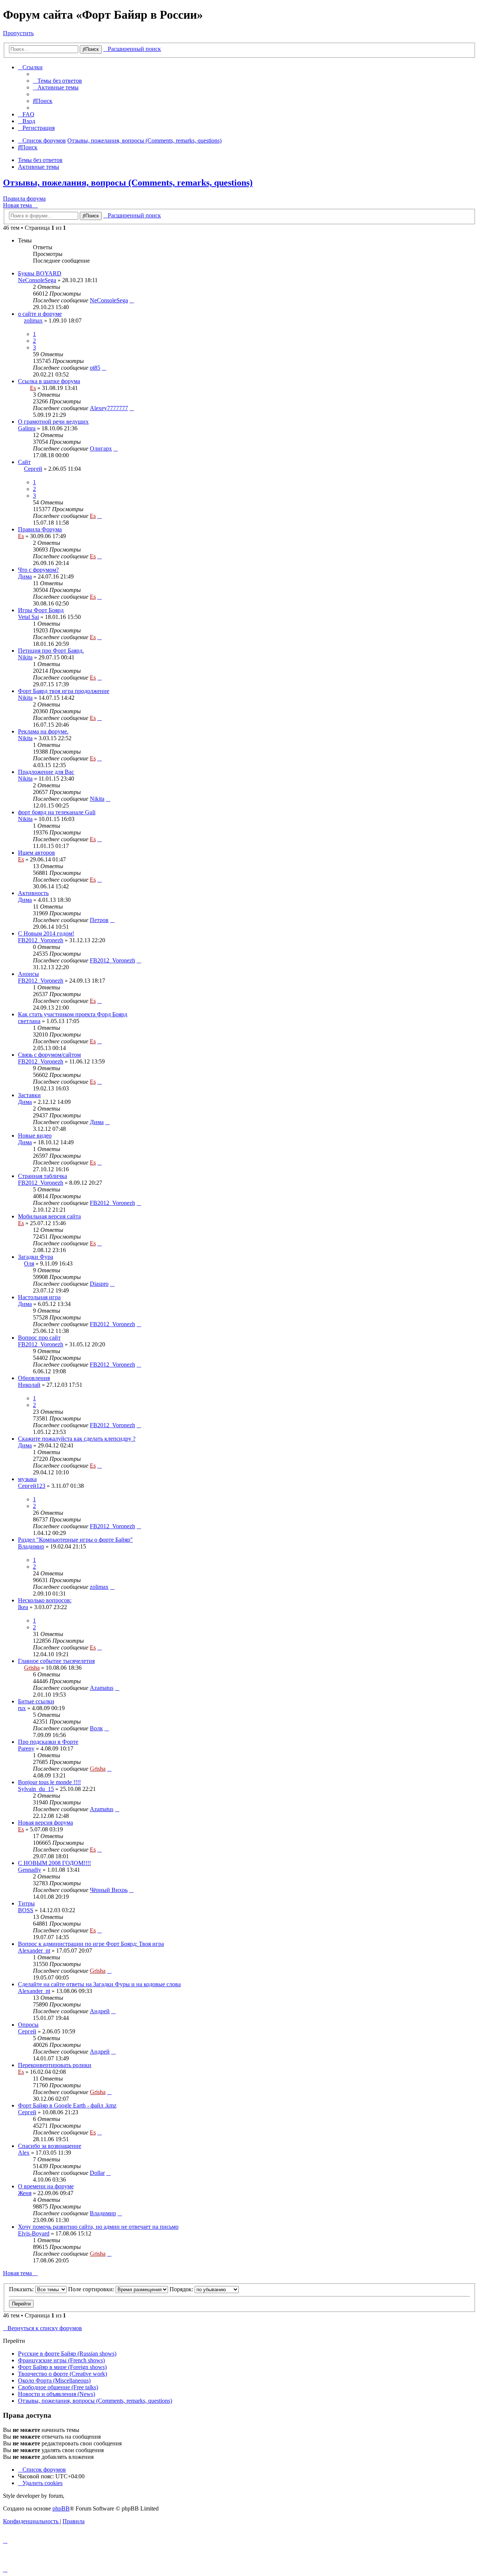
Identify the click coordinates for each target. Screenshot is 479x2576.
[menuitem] (57, 81)
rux (22, 1708)
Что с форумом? (38, 570)
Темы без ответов (40, 160)
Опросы (28, 2025)
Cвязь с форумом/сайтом (49, 1055)
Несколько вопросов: (45, 1600)
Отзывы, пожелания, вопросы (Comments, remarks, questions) (128, 183)
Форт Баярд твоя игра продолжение (64, 691)
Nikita (25, 657)
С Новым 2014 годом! (46, 933)
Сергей (33, 469)
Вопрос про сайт (39, 1338)
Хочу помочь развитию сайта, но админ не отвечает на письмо (98, 2227)
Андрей (100, 2011)
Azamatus (102, 1688)
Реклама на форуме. (43, 731)
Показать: (22, 2289)
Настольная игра (39, 1297)
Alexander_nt (34, 1951)
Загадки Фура (36, 1257)
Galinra (27, 428)
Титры (26, 1903)
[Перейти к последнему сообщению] (132, 300)
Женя (25, 2193)
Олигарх (101, 448)
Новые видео (35, 1136)
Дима (25, 576)
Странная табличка (42, 1176)
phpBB (61, 2508)
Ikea (23, 1607)
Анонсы (28, 974)
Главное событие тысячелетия (56, 1661)
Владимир (31, 1546)
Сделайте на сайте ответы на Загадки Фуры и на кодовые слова (99, 1984)
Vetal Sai (28, 617)
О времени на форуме (46, 2186)
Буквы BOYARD (40, 273)
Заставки (29, 1095)
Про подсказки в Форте (48, 1742)
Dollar (97, 2173)
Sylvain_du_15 (36, 1789)
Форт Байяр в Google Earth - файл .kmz (67, 2105)
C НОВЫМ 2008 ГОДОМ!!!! (54, 1863)
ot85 (95, 368)
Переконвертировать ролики (55, 2065)
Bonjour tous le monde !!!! (49, 1782)
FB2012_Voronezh (41, 940)
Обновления (34, 1378)
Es (33, 388)
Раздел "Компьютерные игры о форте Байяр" (75, 1540)
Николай (29, 1385)
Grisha (32, 1668)
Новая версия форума (45, 1823)
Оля (29, 1263)
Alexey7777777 (109, 408)
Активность (33, 893)
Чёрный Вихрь (109, 1890)
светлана (29, 1021)
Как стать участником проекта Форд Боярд (73, 1014)
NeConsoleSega (37, 280)
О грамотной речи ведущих (53, 422)
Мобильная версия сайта (49, 1216)
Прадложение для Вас (46, 772)
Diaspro (99, 1284)
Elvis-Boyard (34, 2233)
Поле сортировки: (92, 2289)
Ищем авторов (36, 853)
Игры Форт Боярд (41, 610)
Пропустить (18, 33)
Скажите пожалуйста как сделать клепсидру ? (77, 1439)
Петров (99, 920)
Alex (24, 2153)
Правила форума (24, 199)
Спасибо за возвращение (50, 2146)
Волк (96, 1728)
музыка (27, 1479)
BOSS (26, 1910)
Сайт (24, 462)
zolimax (33, 321)
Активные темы (39, 167)
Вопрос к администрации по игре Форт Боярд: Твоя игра (91, 1944)
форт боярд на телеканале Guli (57, 812)
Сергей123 (32, 1486)
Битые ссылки (36, 1701)
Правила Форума (40, 529)
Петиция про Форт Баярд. (51, 651)
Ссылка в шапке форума (49, 381)
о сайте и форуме (40, 314)
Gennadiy (30, 1870)
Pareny (26, 1748)
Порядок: (182, 2289)
